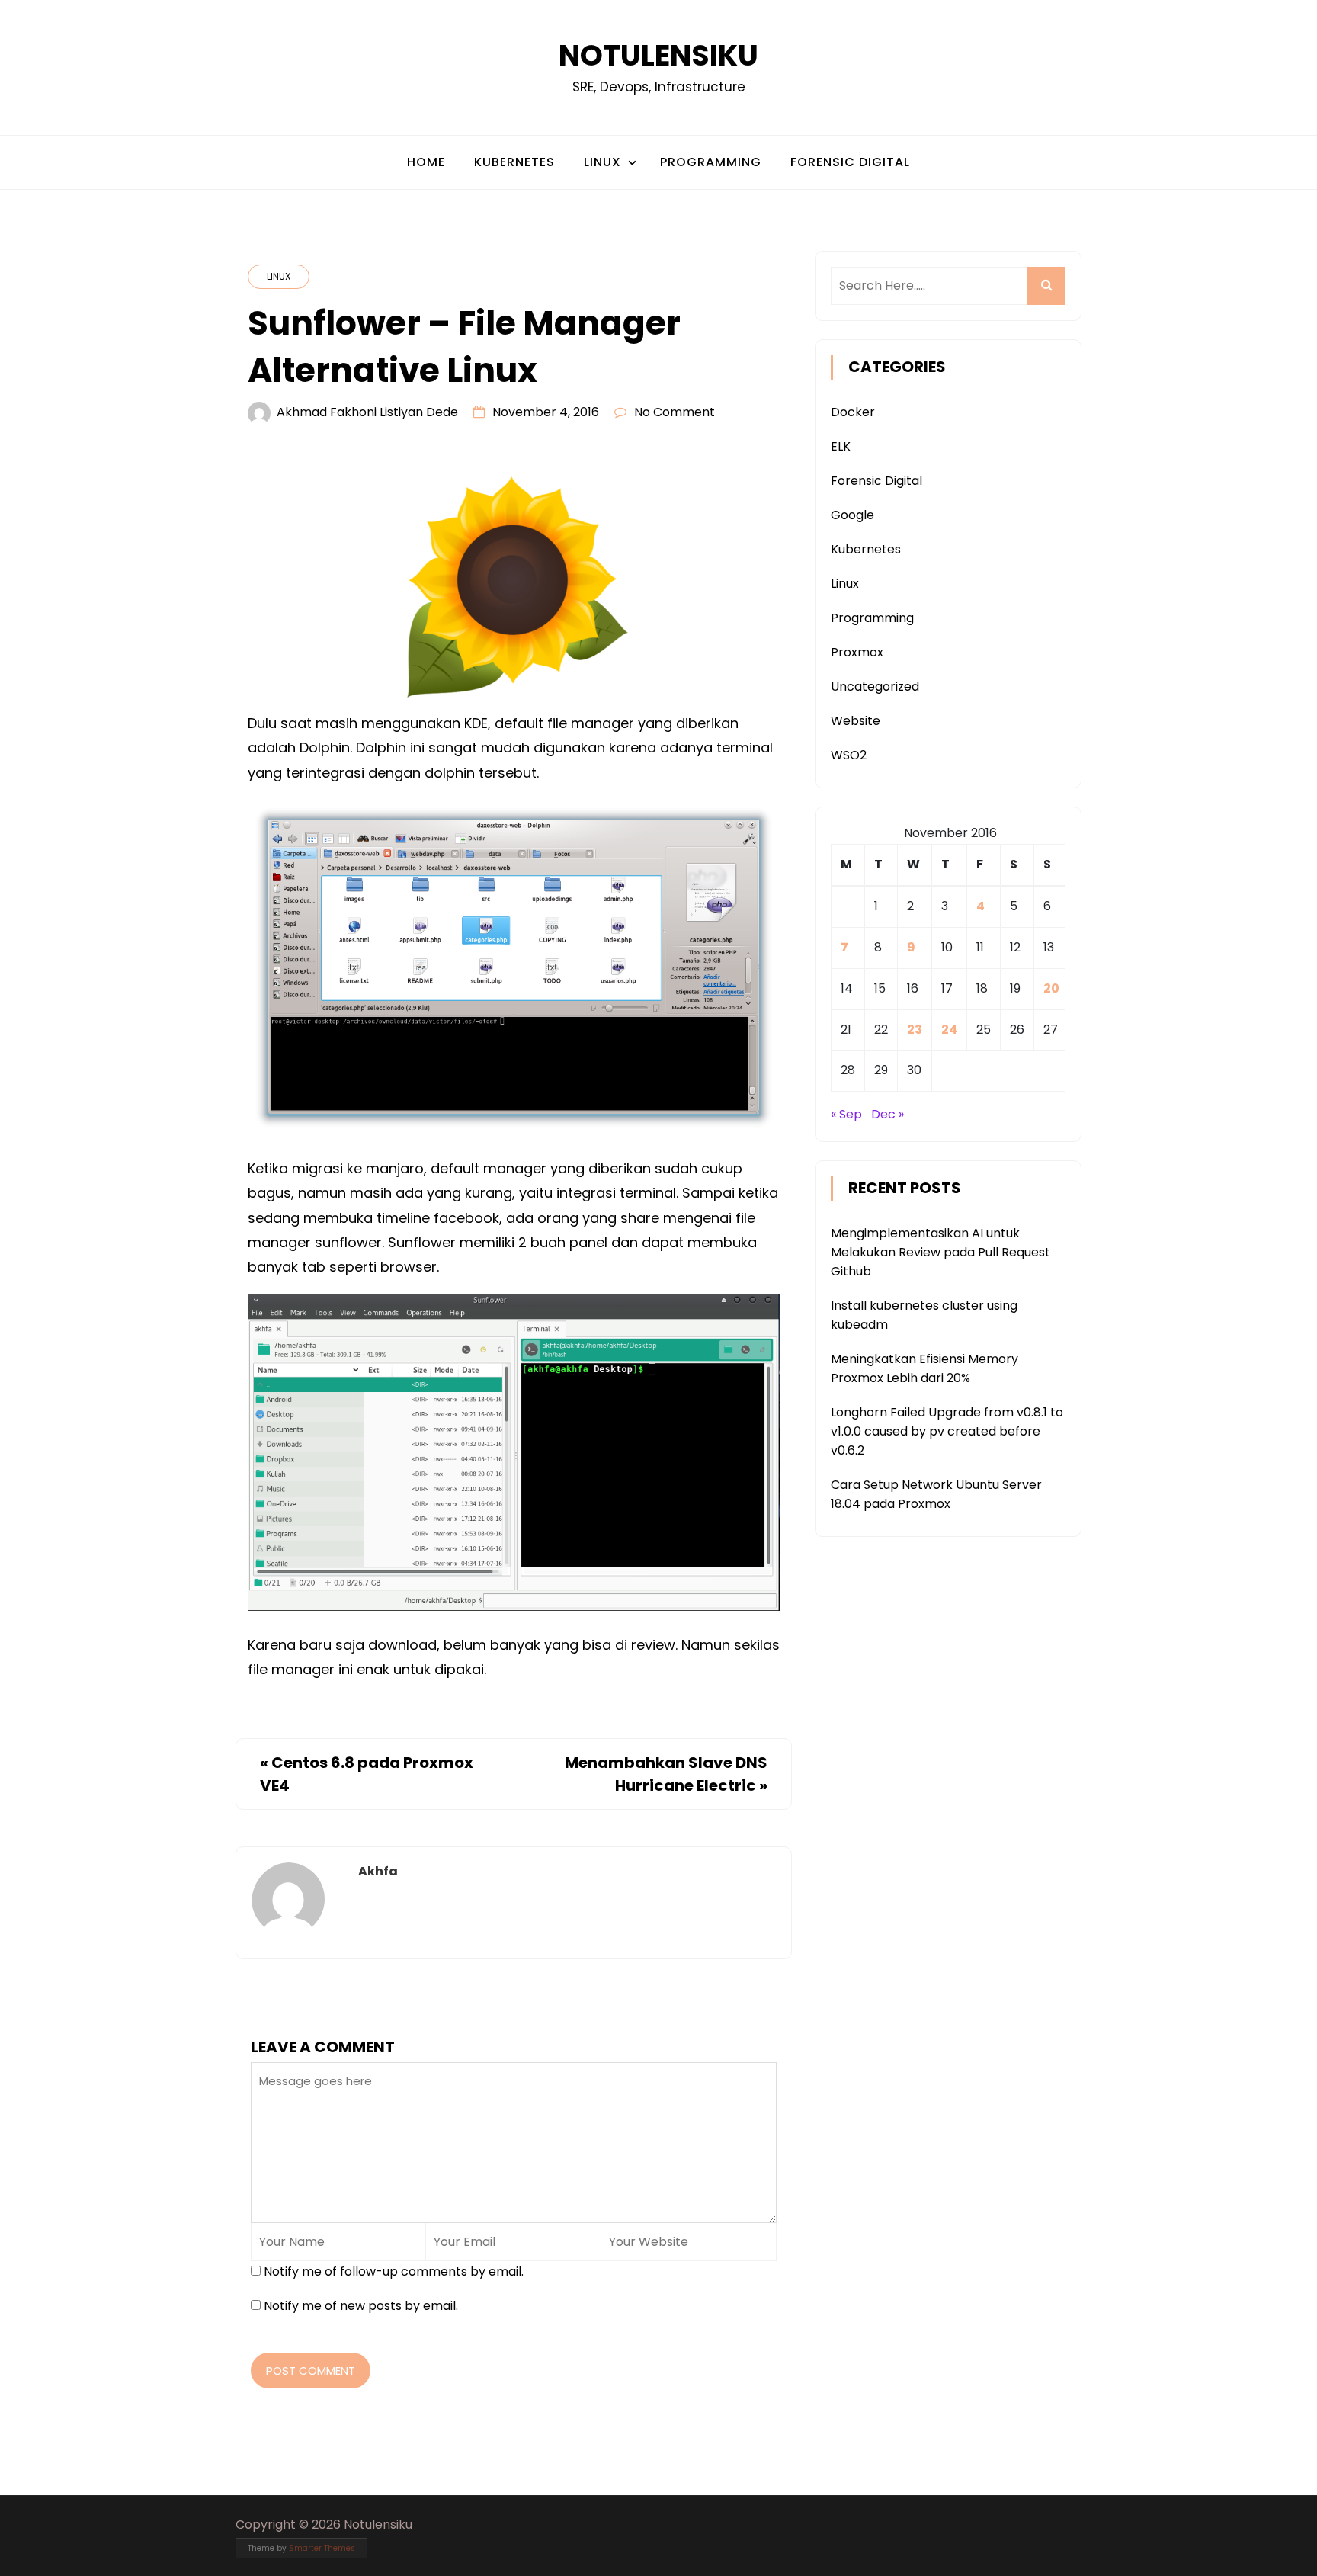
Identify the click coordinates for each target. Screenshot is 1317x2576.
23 (915, 1030)
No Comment (675, 412)
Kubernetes (514, 162)
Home (426, 162)
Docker (853, 412)
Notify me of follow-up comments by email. (394, 2271)
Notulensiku (658, 55)
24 (949, 1030)
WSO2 (849, 755)
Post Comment (311, 2371)
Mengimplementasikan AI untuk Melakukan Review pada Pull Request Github (940, 1252)
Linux (602, 162)
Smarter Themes (322, 2548)
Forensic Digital (850, 162)
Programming (711, 162)
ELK (841, 446)
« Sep (846, 1114)
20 (1051, 988)
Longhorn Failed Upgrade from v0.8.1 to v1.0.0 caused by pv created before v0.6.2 (947, 1431)
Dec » (888, 1114)
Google (852, 515)
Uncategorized (875, 687)
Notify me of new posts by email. (361, 2306)
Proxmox (857, 652)
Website (856, 721)
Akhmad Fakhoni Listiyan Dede (367, 412)
